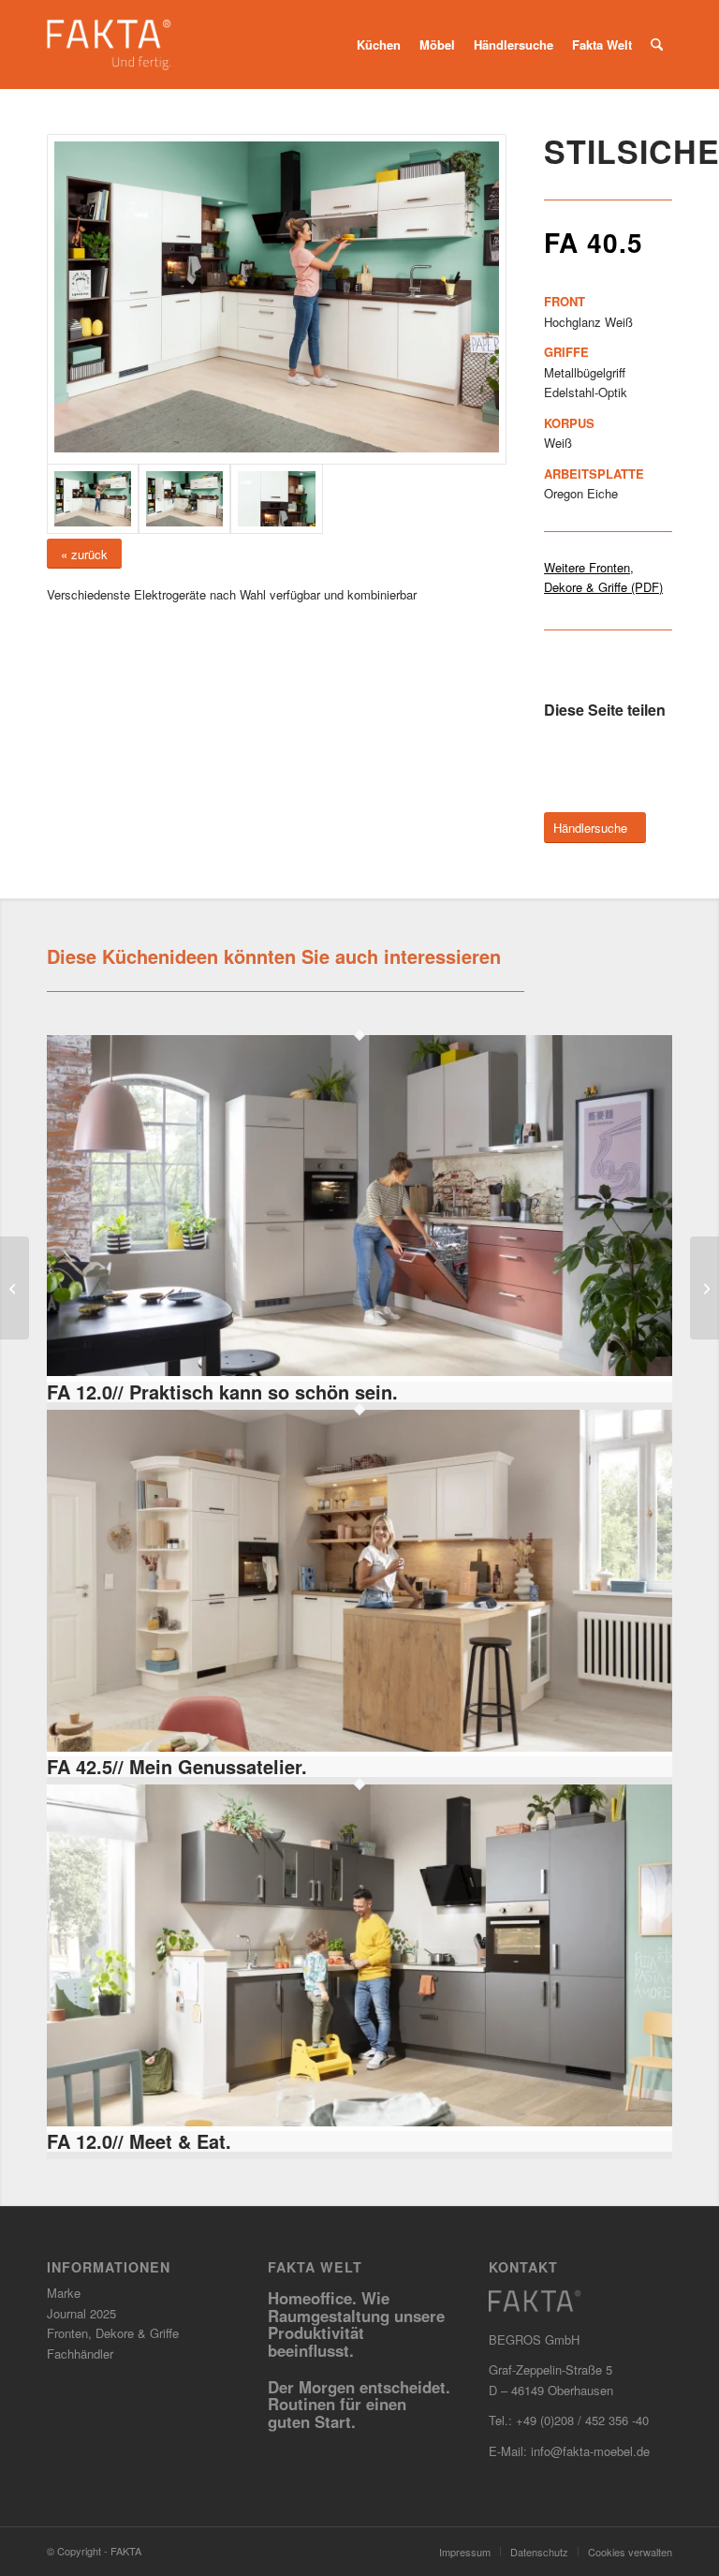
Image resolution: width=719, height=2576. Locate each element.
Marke (64, 2293)
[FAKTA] (110, 44)
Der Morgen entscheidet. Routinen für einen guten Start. (359, 2404)
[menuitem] (379, 44)
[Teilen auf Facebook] (560, 761)
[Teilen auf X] (592, 761)
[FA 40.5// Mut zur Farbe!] (15, 1288)
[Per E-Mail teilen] (656, 761)
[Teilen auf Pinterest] (624, 761)
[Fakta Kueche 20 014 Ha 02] (184, 498)
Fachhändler (80, 2354)
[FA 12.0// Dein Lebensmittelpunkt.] (704, 1288)
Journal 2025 (81, 2313)
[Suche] (657, 44)
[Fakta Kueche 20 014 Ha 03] (276, 498)
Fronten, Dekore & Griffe (113, 2333)
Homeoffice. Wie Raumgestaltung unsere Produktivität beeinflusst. (356, 2324)
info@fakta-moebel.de (590, 2451)
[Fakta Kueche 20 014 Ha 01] (277, 299)
